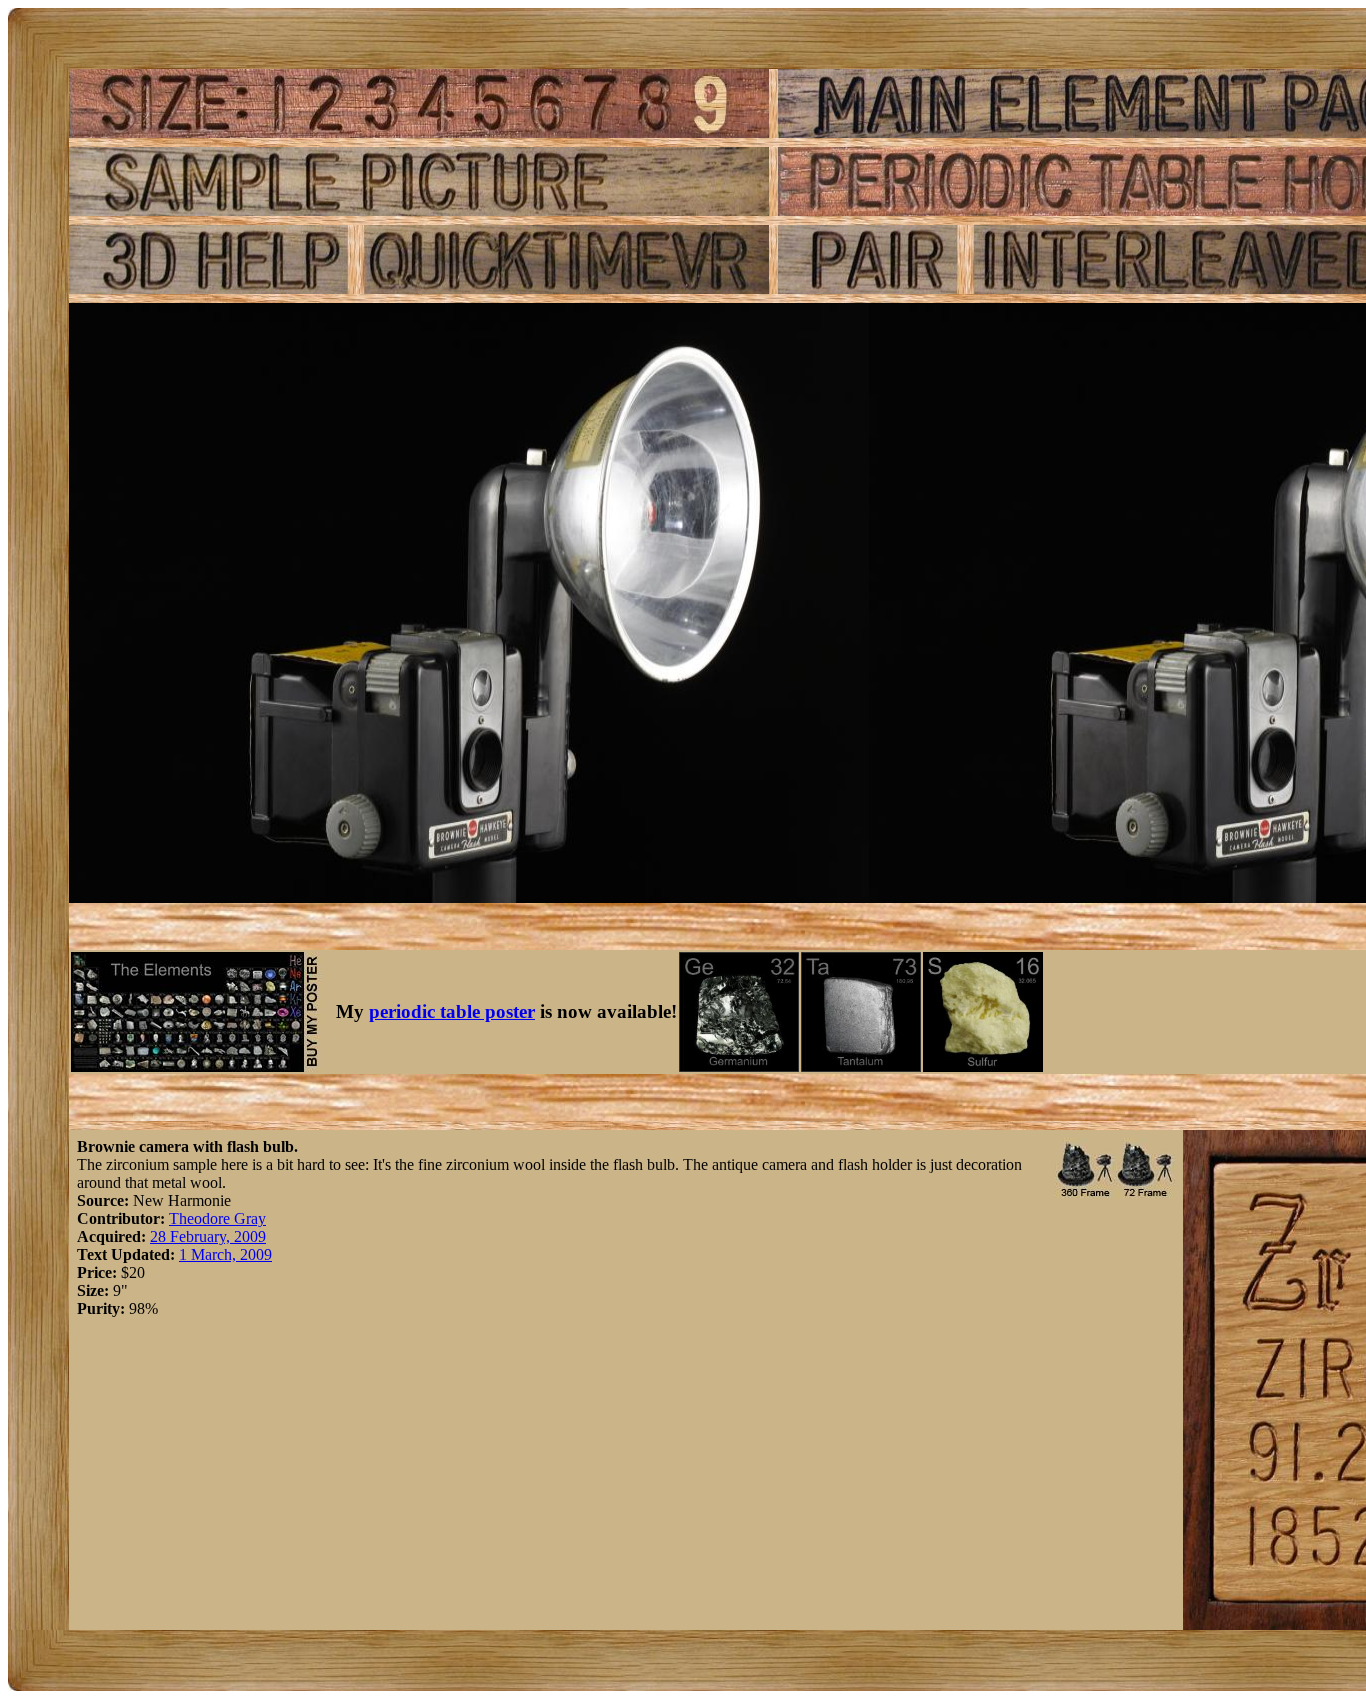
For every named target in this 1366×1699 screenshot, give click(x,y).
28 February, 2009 (208, 1236)
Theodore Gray (217, 1218)
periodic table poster (452, 1011)
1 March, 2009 (225, 1254)
